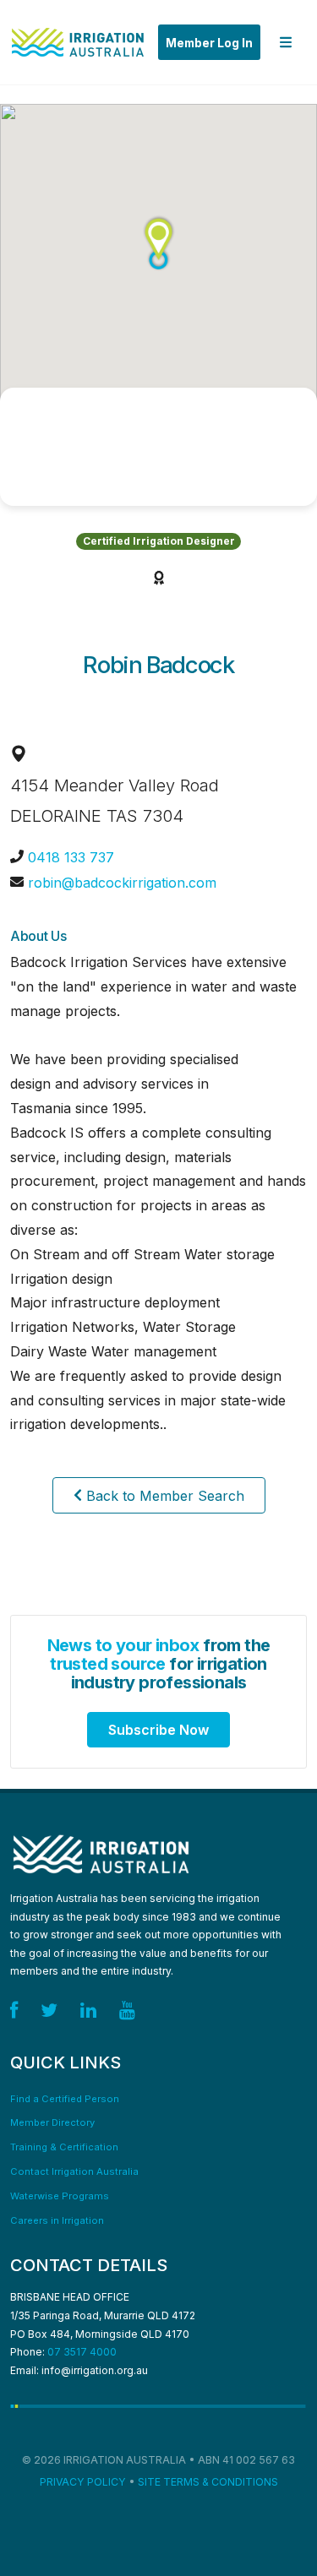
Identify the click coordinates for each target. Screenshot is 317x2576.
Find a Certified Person (65, 2099)
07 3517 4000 (82, 2352)
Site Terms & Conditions (208, 2482)
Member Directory (52, 2122)
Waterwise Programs (60, 2196)
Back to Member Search (163, 1496)
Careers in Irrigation (57, 2220)
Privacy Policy (83, 2482)
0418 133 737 (71, 857)
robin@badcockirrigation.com (122, 883)
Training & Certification (64, 2147)
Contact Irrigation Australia (74, 2171)
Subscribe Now (158, 1730)
